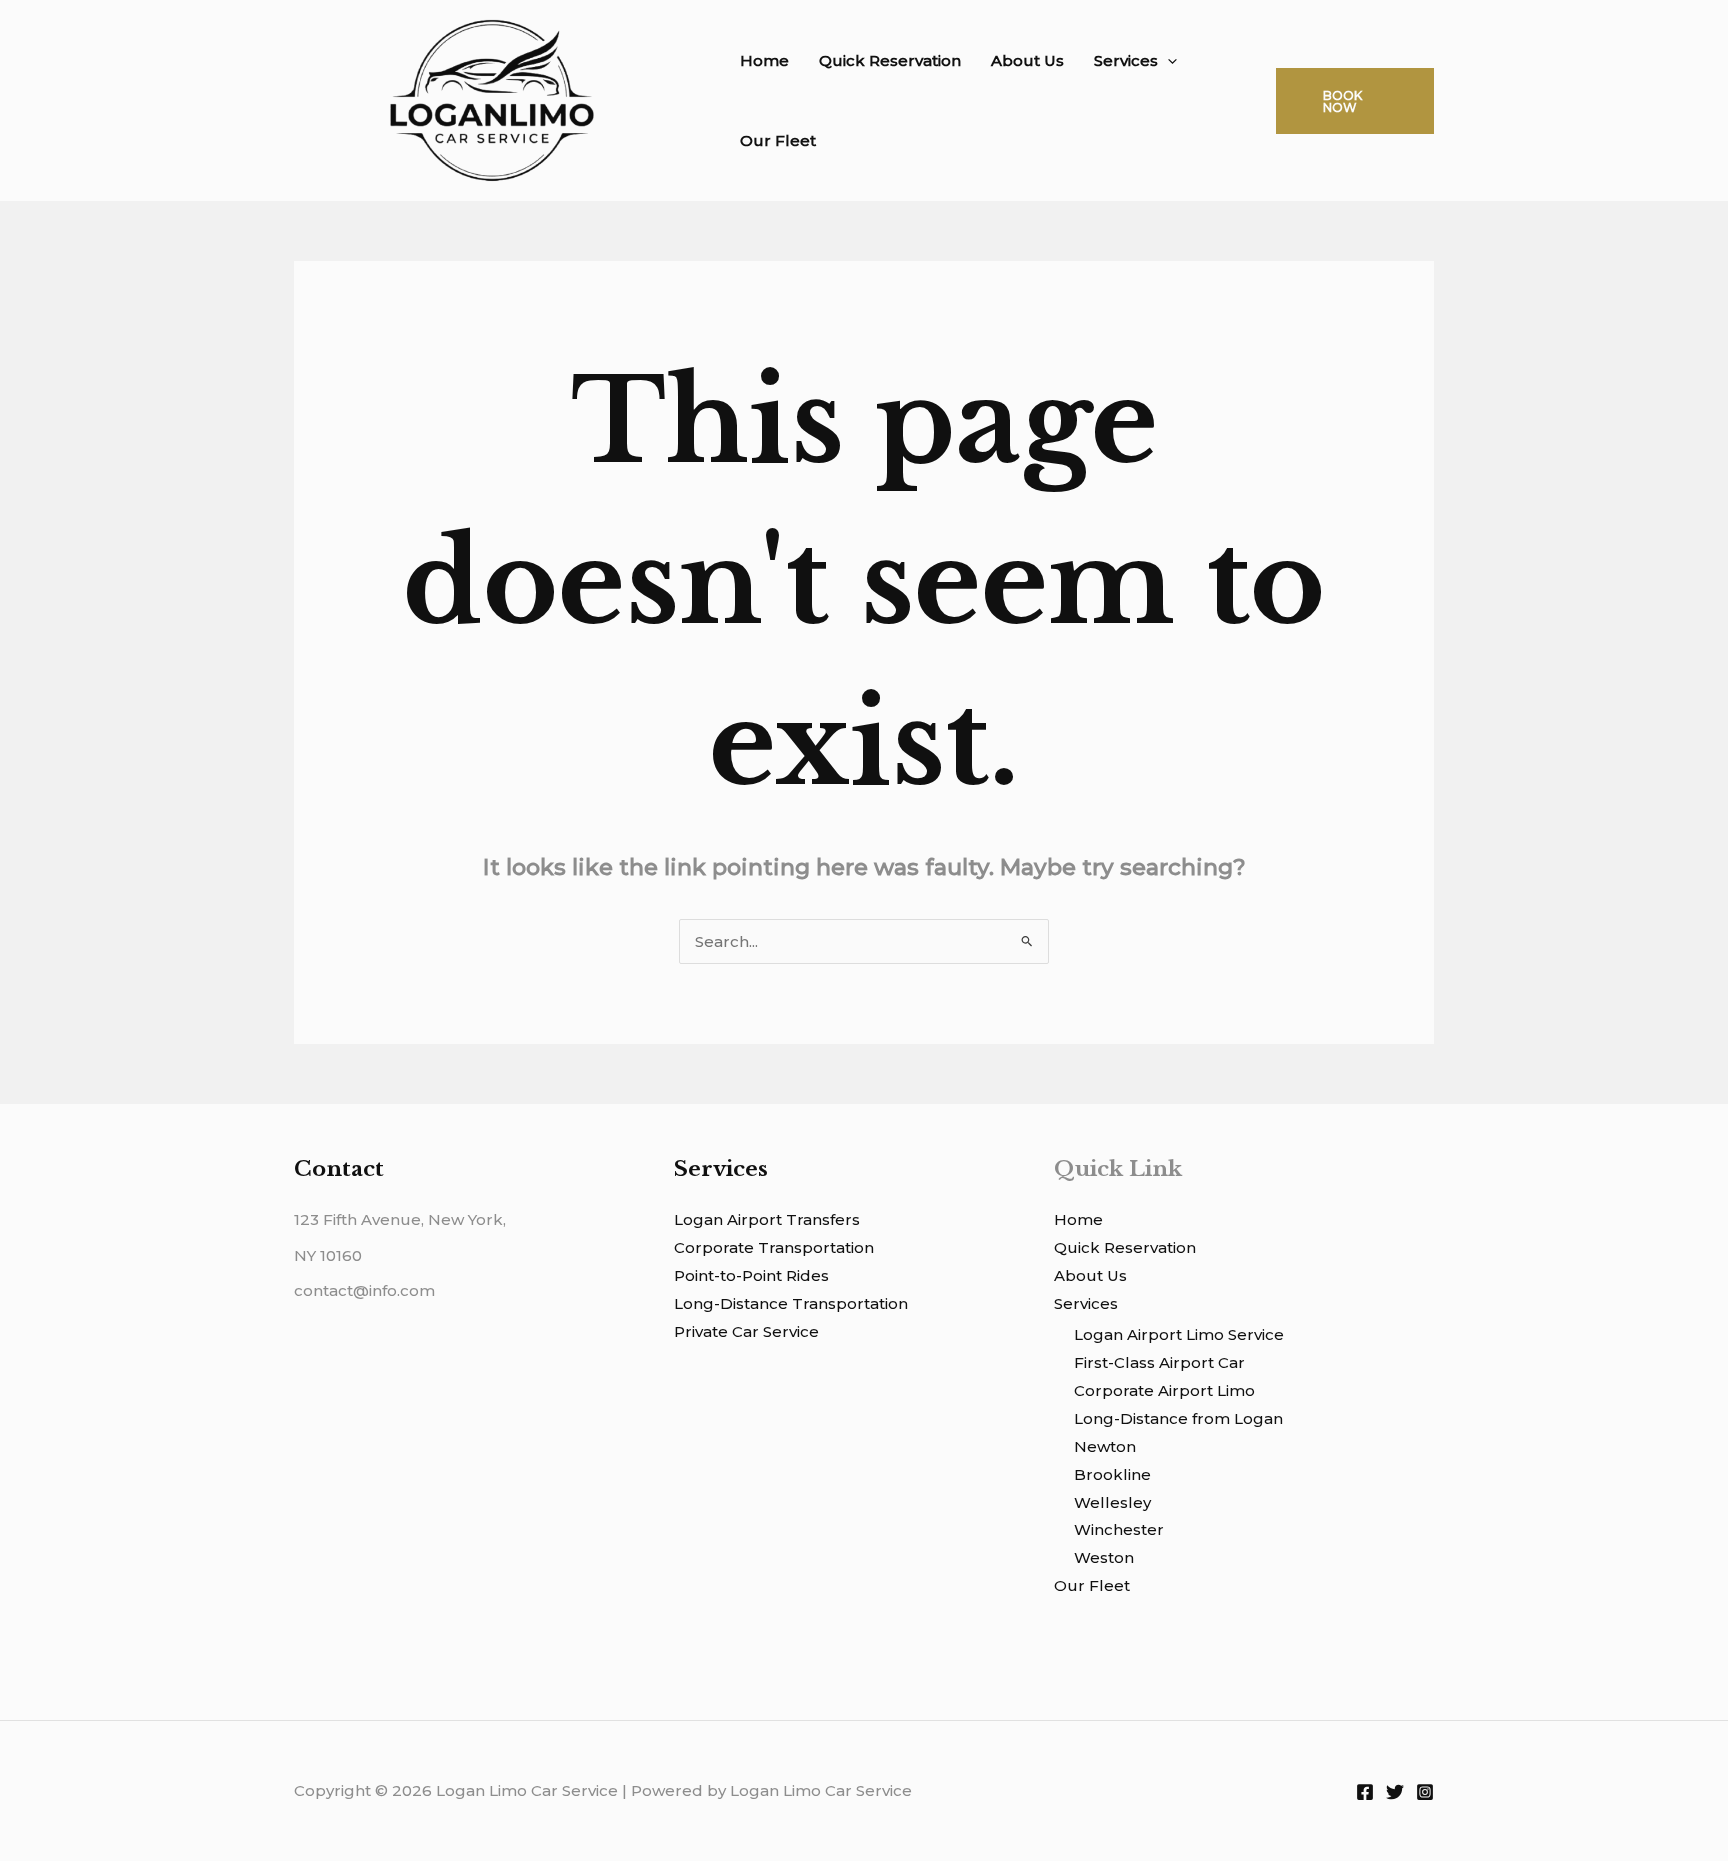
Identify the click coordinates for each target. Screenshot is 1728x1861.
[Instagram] (1425, 1792)
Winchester (1119, 1529)
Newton (1105, 1446)
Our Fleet (778, 140)
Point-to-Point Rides (751, 1275)
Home (764, 60)
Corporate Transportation (774, 1247)
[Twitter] (1395, 1792)
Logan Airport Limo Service (1179, 1334)
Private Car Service (746, 1331)
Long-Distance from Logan (1178, 1418)
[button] (1167, 61)
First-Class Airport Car (1159, 1362)
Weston (1104, 1557)
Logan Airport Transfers (767, 1219)
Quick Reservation (890, 60)
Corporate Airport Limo (1164, 1390)
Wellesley (1112, 1502)
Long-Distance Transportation (791, 1303)
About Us (1027, 60)
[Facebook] (1365, 1792)
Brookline (1112, 1474)
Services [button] (1126, 60)
